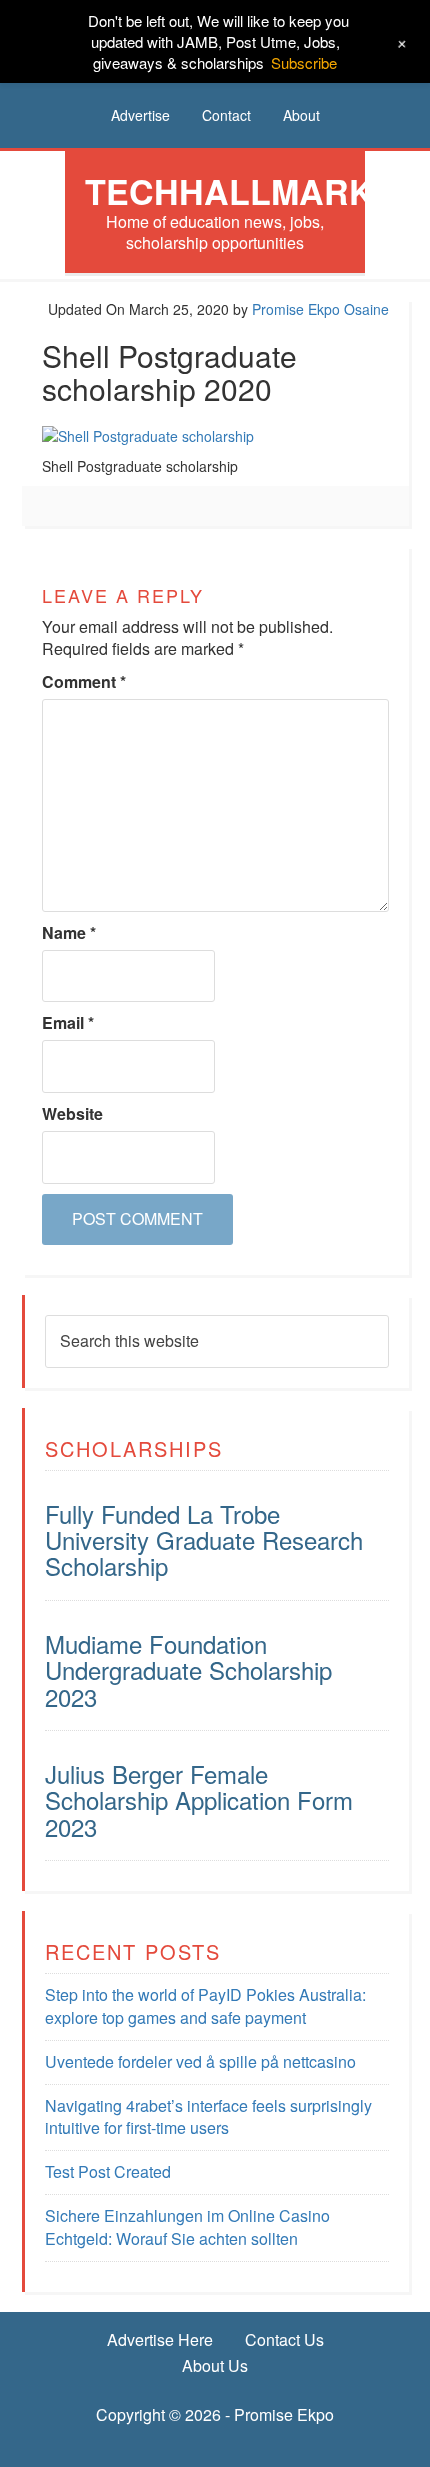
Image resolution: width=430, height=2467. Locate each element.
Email (68, 1023)
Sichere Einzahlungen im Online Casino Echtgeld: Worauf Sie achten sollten (187, 2227)
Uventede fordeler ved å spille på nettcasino (200, 2061)
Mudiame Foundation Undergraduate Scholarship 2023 (188, 1670)
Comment (84, 682)
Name (69, 933)
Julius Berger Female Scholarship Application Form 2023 (199, 1800)
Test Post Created (108, 2171)
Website (72, 1114)
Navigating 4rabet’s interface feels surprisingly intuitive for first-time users (208, 2117)
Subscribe (304, 62)
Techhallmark (229, 191)
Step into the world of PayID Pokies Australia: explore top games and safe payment (205, 2006)
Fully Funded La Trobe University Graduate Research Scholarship (204, 1540)
